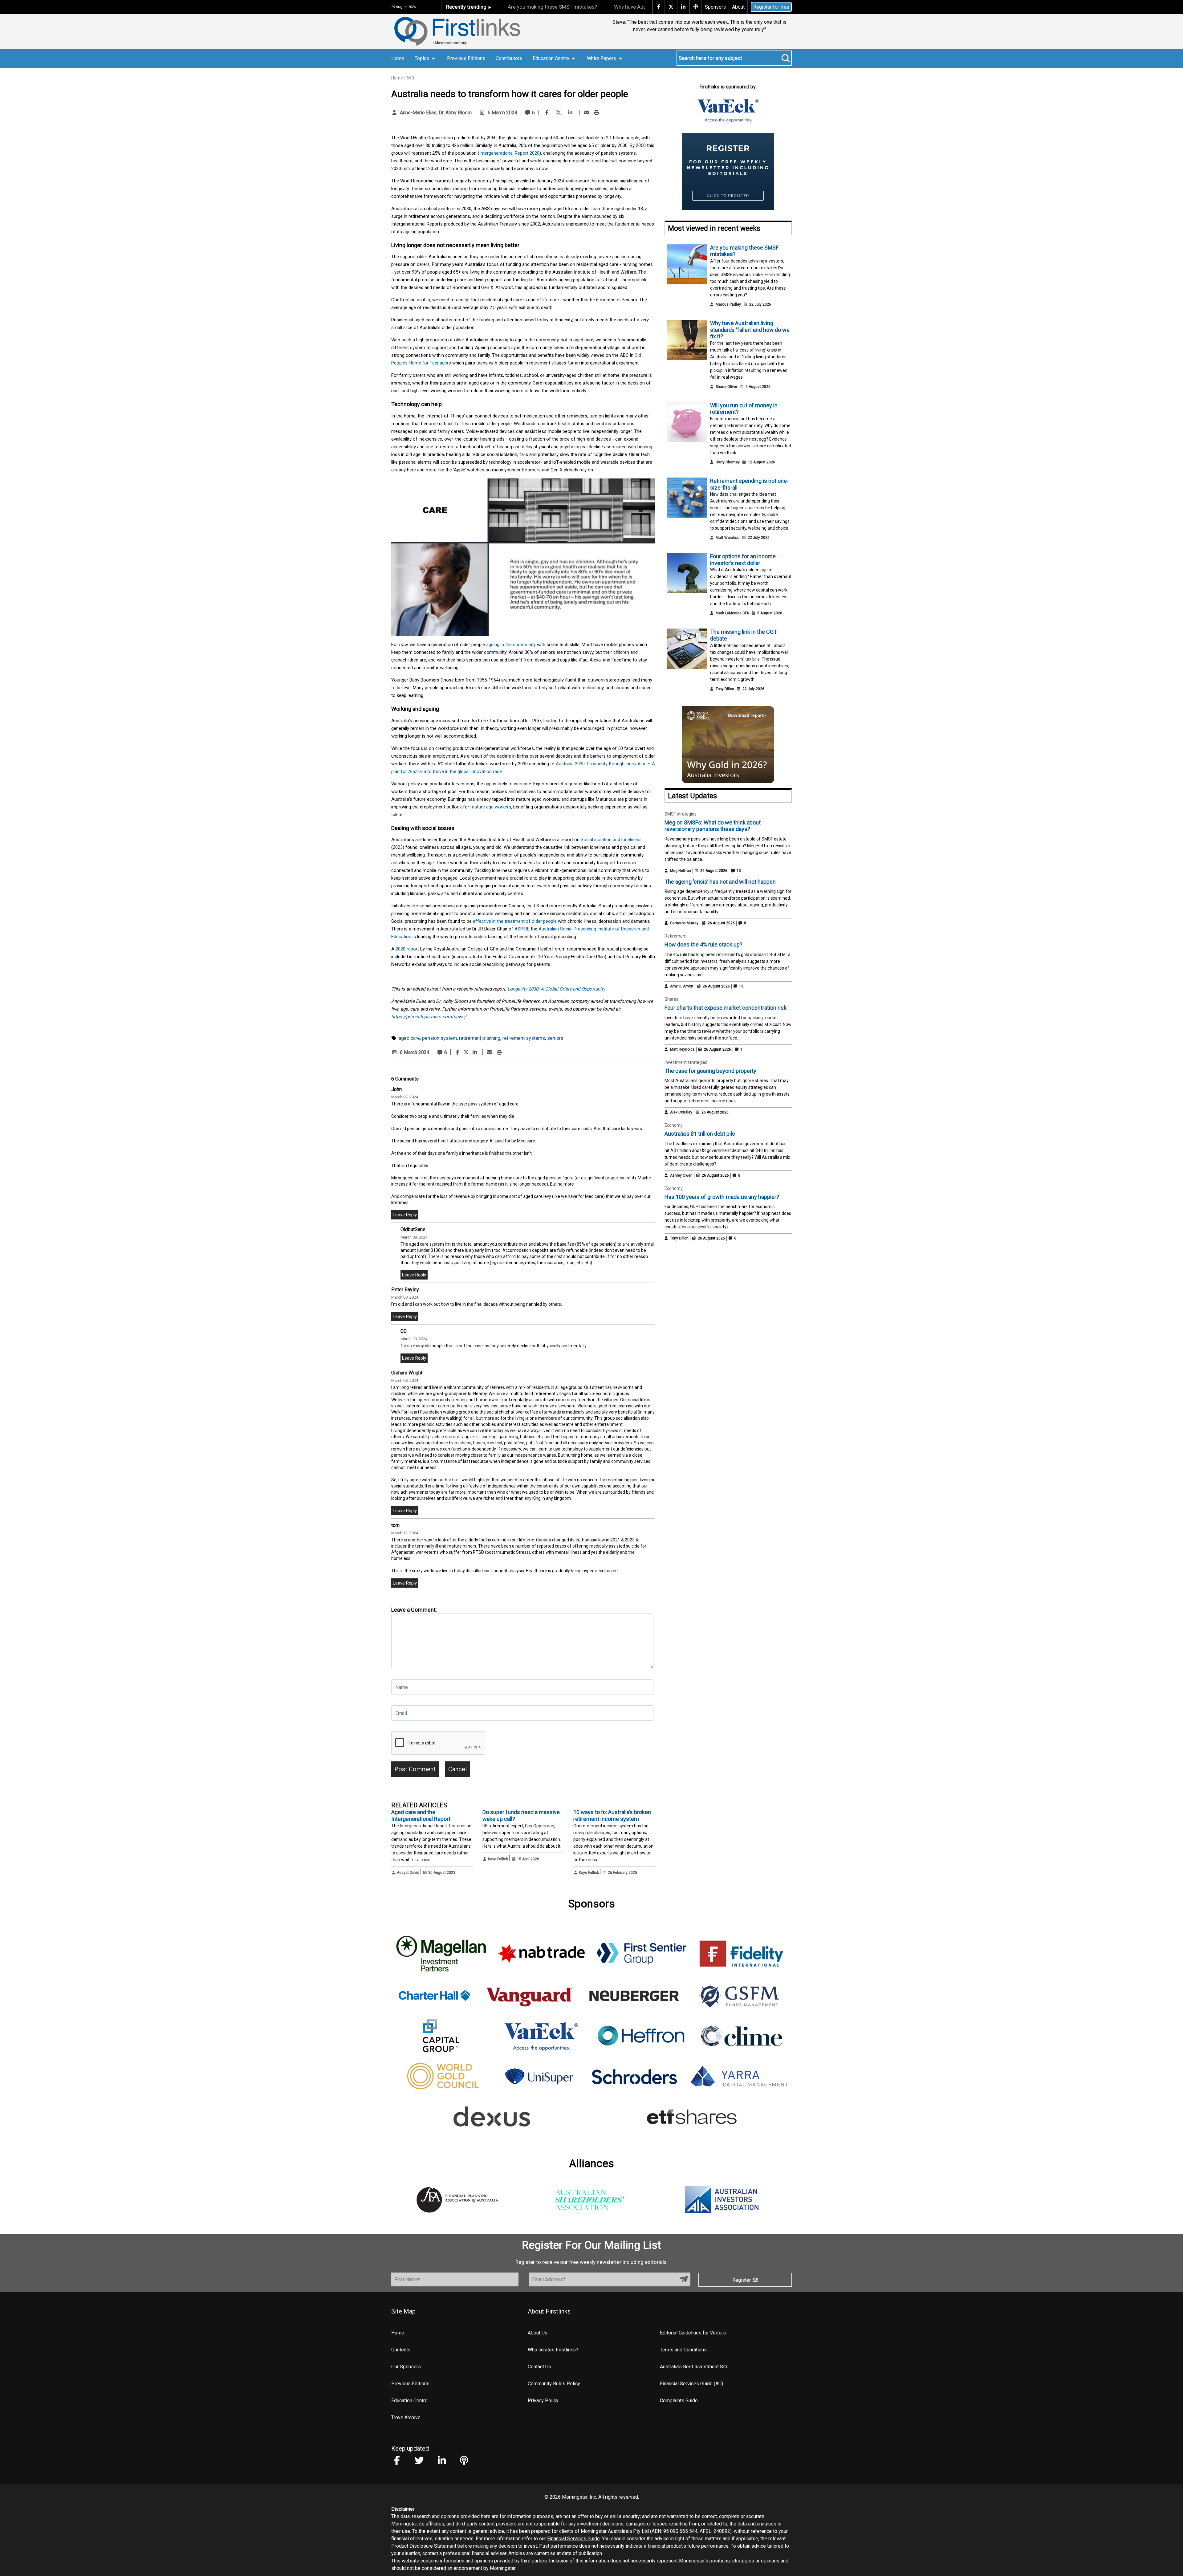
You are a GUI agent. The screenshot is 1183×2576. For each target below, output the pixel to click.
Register (742, 2280)
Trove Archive (406, 2417)
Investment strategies (686, 1062)
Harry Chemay (728, 462)
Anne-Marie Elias (418, 113)
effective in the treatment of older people (515, 921)
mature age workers (491, 807)
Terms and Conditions (683, 2350)
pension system (439, 1038)
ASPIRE (522, 929)
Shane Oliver (726, 387)
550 (410, 78)
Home (398, 58)
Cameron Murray (684, 923)
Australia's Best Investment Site (694, 2367)
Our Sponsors (406, 2367)
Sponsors (715, 7)
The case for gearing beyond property (710, 1071)
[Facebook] (547, 113)
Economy (674, 1125)
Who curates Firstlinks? (553, 2350)
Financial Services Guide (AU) (691, 2384)
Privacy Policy (543, 2401)
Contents (401, 2350)
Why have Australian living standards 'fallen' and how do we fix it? (750, 330)
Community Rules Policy (554, 2384)
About (738, 7)
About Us (538, 2333)
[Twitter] (559, 113)
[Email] (587, 113)
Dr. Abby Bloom (455, 113)
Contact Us (539, 2367)
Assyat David (408, 1873)
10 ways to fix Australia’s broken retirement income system (612, 1815)
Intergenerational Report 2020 (509, 153)
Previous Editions (466, 58)
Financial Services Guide (573, 2539)
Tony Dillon (725, 689)
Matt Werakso (728, 538)
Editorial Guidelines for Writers (693, 2333)
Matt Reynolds (682, 1049)
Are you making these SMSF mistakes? (552, 7)
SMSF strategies (681, 814)
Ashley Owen (681, 1175)
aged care (409, 1038)
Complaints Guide (679, 2401)
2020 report (407, 949)
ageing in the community (511, 645)
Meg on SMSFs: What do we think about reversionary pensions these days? (713, 826)
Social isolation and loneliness (611, 840)
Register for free (771, 7)
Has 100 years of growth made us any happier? (722, 1197)
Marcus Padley (728, 304)
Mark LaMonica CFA (732, 613)
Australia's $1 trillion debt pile (700, 1134)
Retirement (676, 936)
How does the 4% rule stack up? (703, 944)
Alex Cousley (681, 1112)
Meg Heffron (681, 871)
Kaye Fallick (498, 1859)
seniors (555, 1038)
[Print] (596, 113)
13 (738, 871)
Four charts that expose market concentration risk (726, 1008)
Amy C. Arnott (682, 986)
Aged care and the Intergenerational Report (421, 1815)
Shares (671, 999)
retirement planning (480, 1038)
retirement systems (524, 1038)
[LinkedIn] (570, 113)
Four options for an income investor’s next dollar (743, 560)
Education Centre (409, 2401)
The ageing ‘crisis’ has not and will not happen (720, 882)
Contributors (509, 58)
